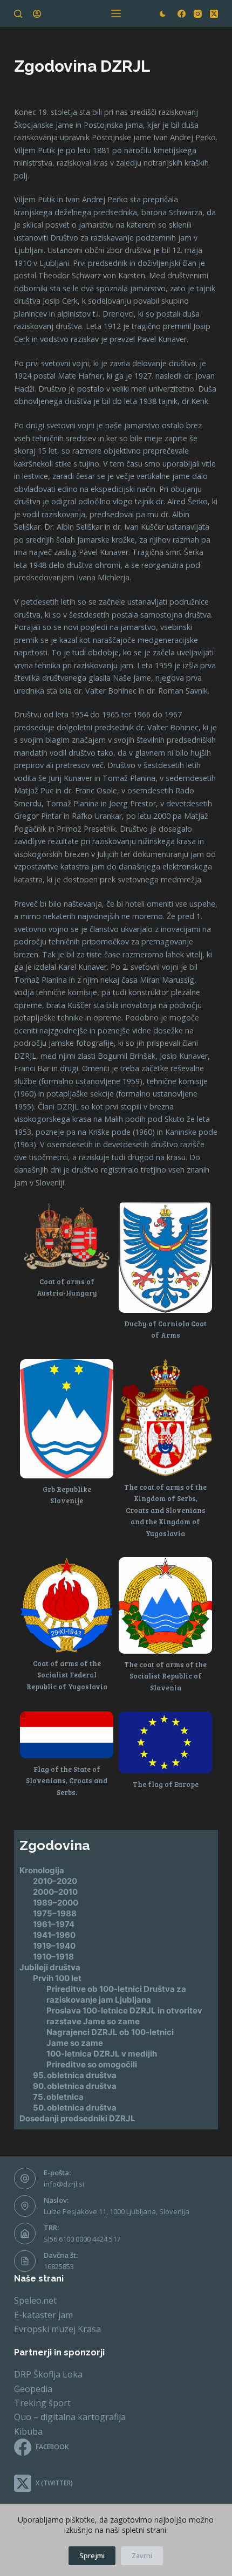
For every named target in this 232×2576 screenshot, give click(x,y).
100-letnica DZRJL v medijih (102, 2054)
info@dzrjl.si (64, 2184)
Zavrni (142, 2556)
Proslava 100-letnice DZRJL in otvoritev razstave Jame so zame (124, 2016)
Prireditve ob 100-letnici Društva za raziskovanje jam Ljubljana (116, 1994)
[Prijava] (37, 14)
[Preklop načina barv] (163, 14)
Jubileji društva (50, 1967)
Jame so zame (75, 2043)
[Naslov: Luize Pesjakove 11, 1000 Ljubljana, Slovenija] (25, 2206)
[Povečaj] (99, 1215)
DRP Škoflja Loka (48, 2374)
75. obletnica (58, 2097)
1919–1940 (54, 1946)
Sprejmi (92, 2556)
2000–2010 (55, 1892)
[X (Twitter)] (214, 14)
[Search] (18, 14)
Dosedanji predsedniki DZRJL (77, 2118)
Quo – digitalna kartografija (70, 2417)
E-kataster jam (43, 2315)
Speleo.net (35, 2300)
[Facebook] (182, 14)
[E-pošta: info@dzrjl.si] (25, 2178)
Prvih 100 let (57, 1978)
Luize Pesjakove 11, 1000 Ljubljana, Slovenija (117, 2211)
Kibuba (28, 2431)
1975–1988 (55, 1913)
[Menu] (116, 13)
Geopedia (33, 2389)
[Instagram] (198, 14)
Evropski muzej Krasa (57, 2329)
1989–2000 (56, 1903)
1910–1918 (53, 1957)
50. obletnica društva (75, 2108)
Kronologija (42, 1870)
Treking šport (42, 2403)
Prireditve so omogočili (92, 2064)
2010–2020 (55, 1881)
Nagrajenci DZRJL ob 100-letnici (110, 2032)
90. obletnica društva (75, 2086)
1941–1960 (54, 1935)
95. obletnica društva (75, 2075)
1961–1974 (54, 1924)
